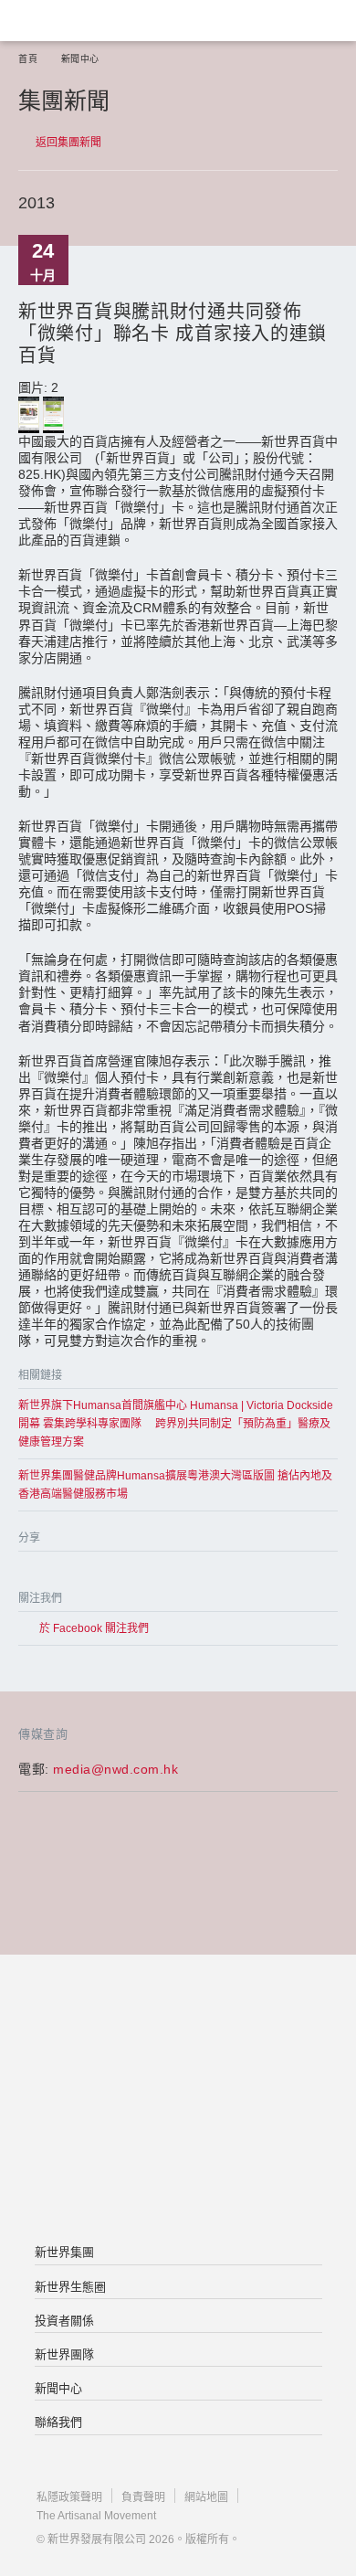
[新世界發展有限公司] (178, 2028)
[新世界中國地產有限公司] (178, 2101)
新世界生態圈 (70, 2287)
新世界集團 (64, 2252)
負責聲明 (143, 2497)
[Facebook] (30, 1573)
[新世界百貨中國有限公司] (178, 2174)
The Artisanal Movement (96, 2516)
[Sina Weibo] (103, 1573)
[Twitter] (66, 1573)
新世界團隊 (64, 2354)
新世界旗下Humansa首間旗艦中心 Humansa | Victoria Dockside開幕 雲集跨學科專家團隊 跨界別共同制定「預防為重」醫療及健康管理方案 (176, 1424)
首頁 (28, 59)
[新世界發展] (105, 21)
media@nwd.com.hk (115, 1769)
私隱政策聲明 (69, 2497)
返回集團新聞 (68, 143)
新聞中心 (80, 59)
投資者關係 (64, 2321)
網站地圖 (206, 2497)
